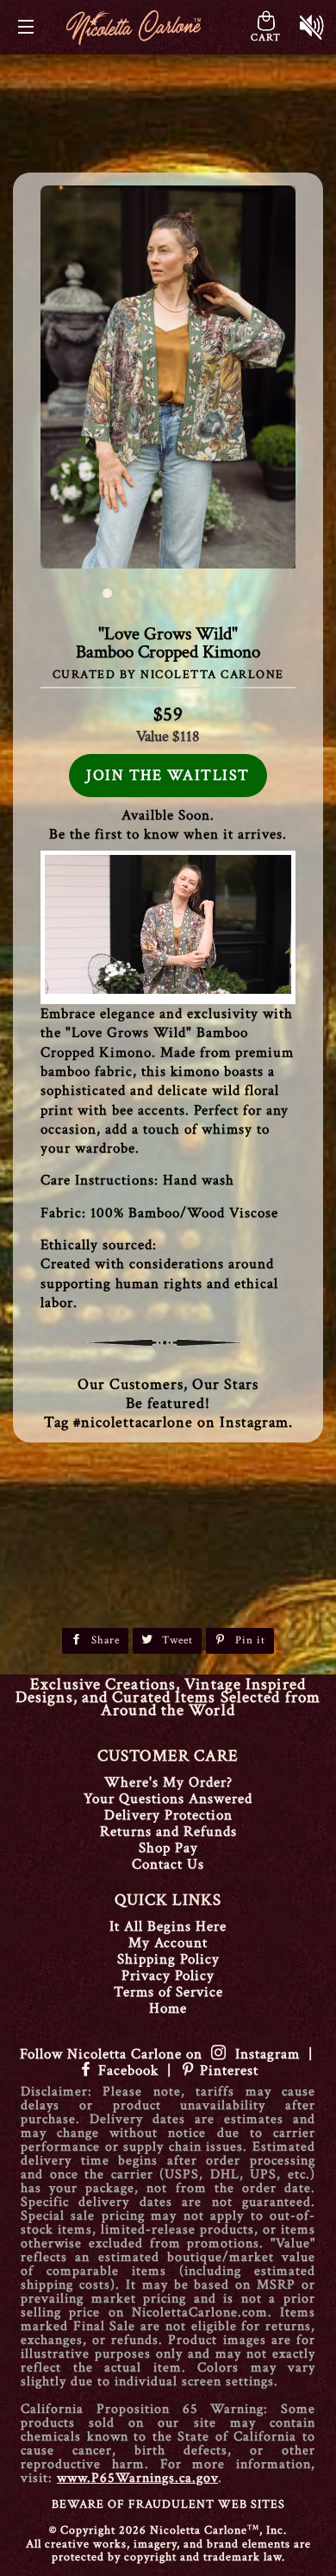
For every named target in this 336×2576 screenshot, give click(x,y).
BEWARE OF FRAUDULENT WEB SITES (168, 2504)
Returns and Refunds (168, 1831)
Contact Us (168, 1864)
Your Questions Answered (168, 1799)
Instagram (263, 2054)
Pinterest (227, 2070)
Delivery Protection (168, 1815)
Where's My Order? (168, 1782)
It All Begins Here (168, 1926)
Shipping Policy (168, 1959)
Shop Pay (168, 1848)
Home (168, 2008)
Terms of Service (168, 1992)
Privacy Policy (168, 1976)
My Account (168, 1943)
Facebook (128, 2070)
